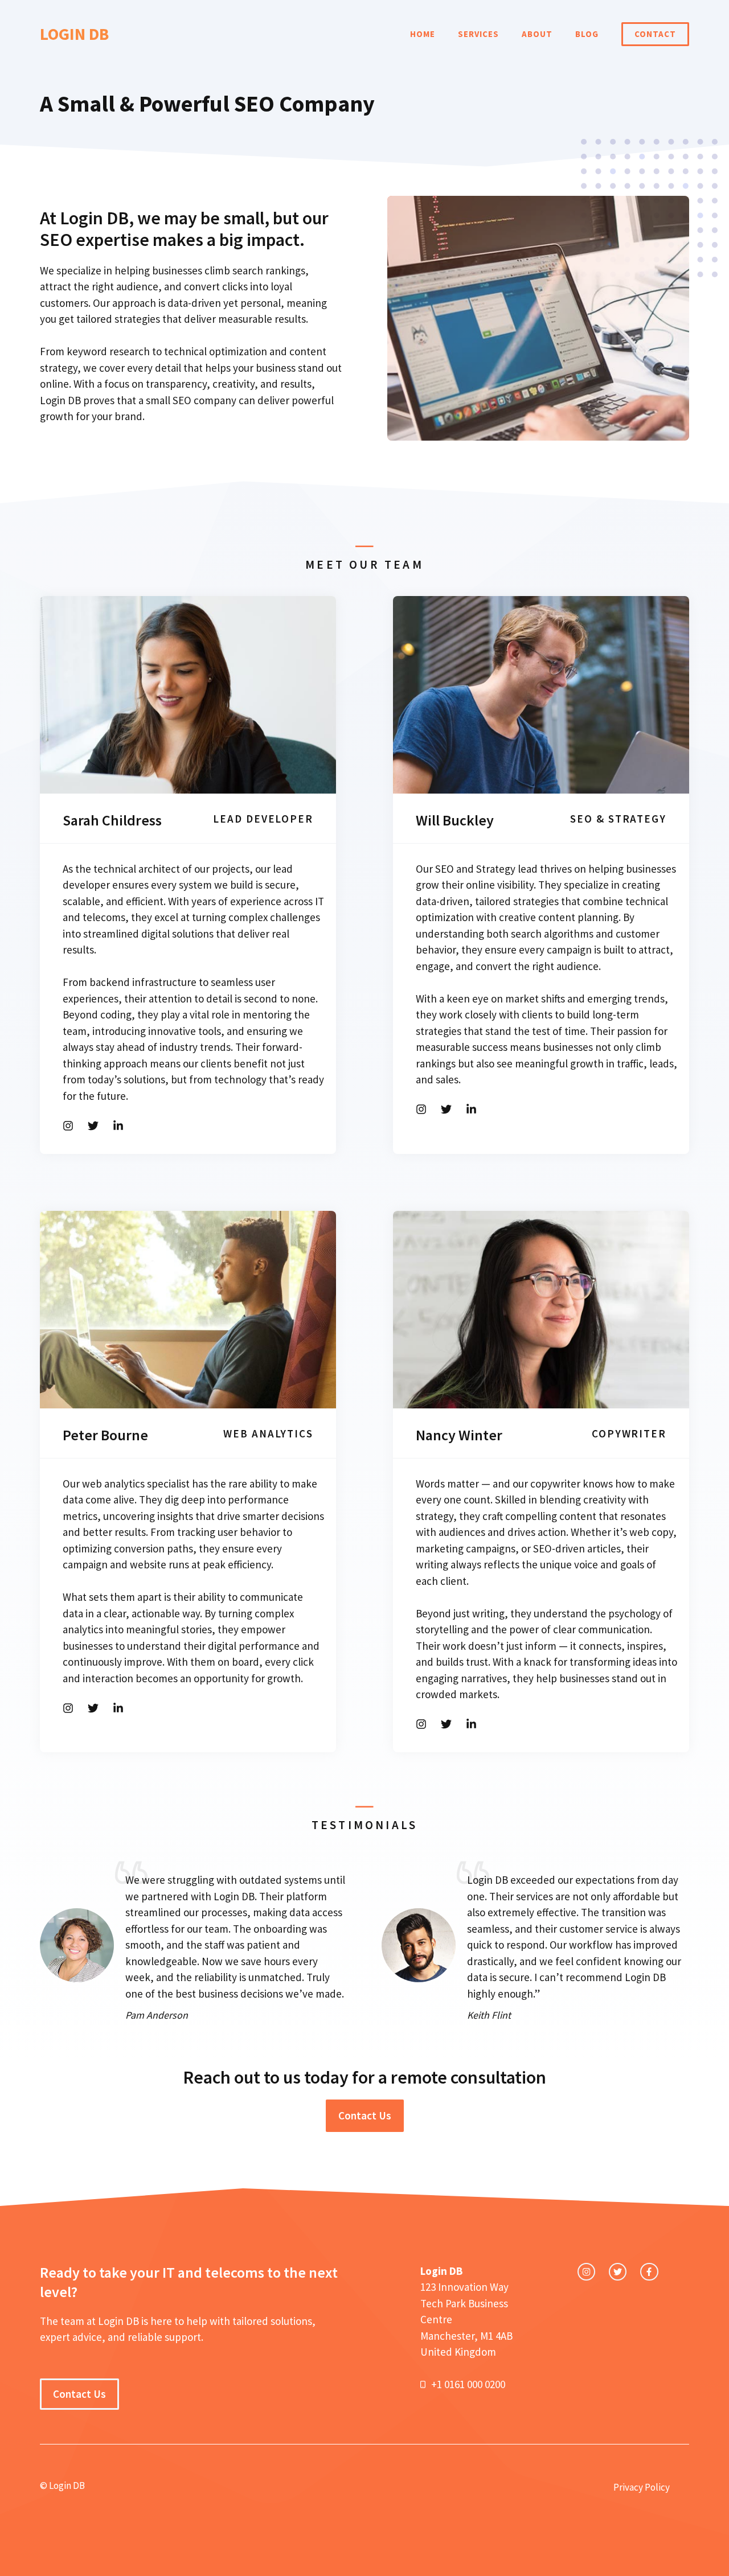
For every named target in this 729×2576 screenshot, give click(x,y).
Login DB (74, 34)
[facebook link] (649, 2272)
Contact (655, 34)
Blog (587, 34)
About (537, 34)
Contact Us (365, 2115)
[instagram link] (586, 2272)
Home (423, 34)
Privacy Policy (642, 2487)
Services (478, 34)
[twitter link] (618, 2272)
